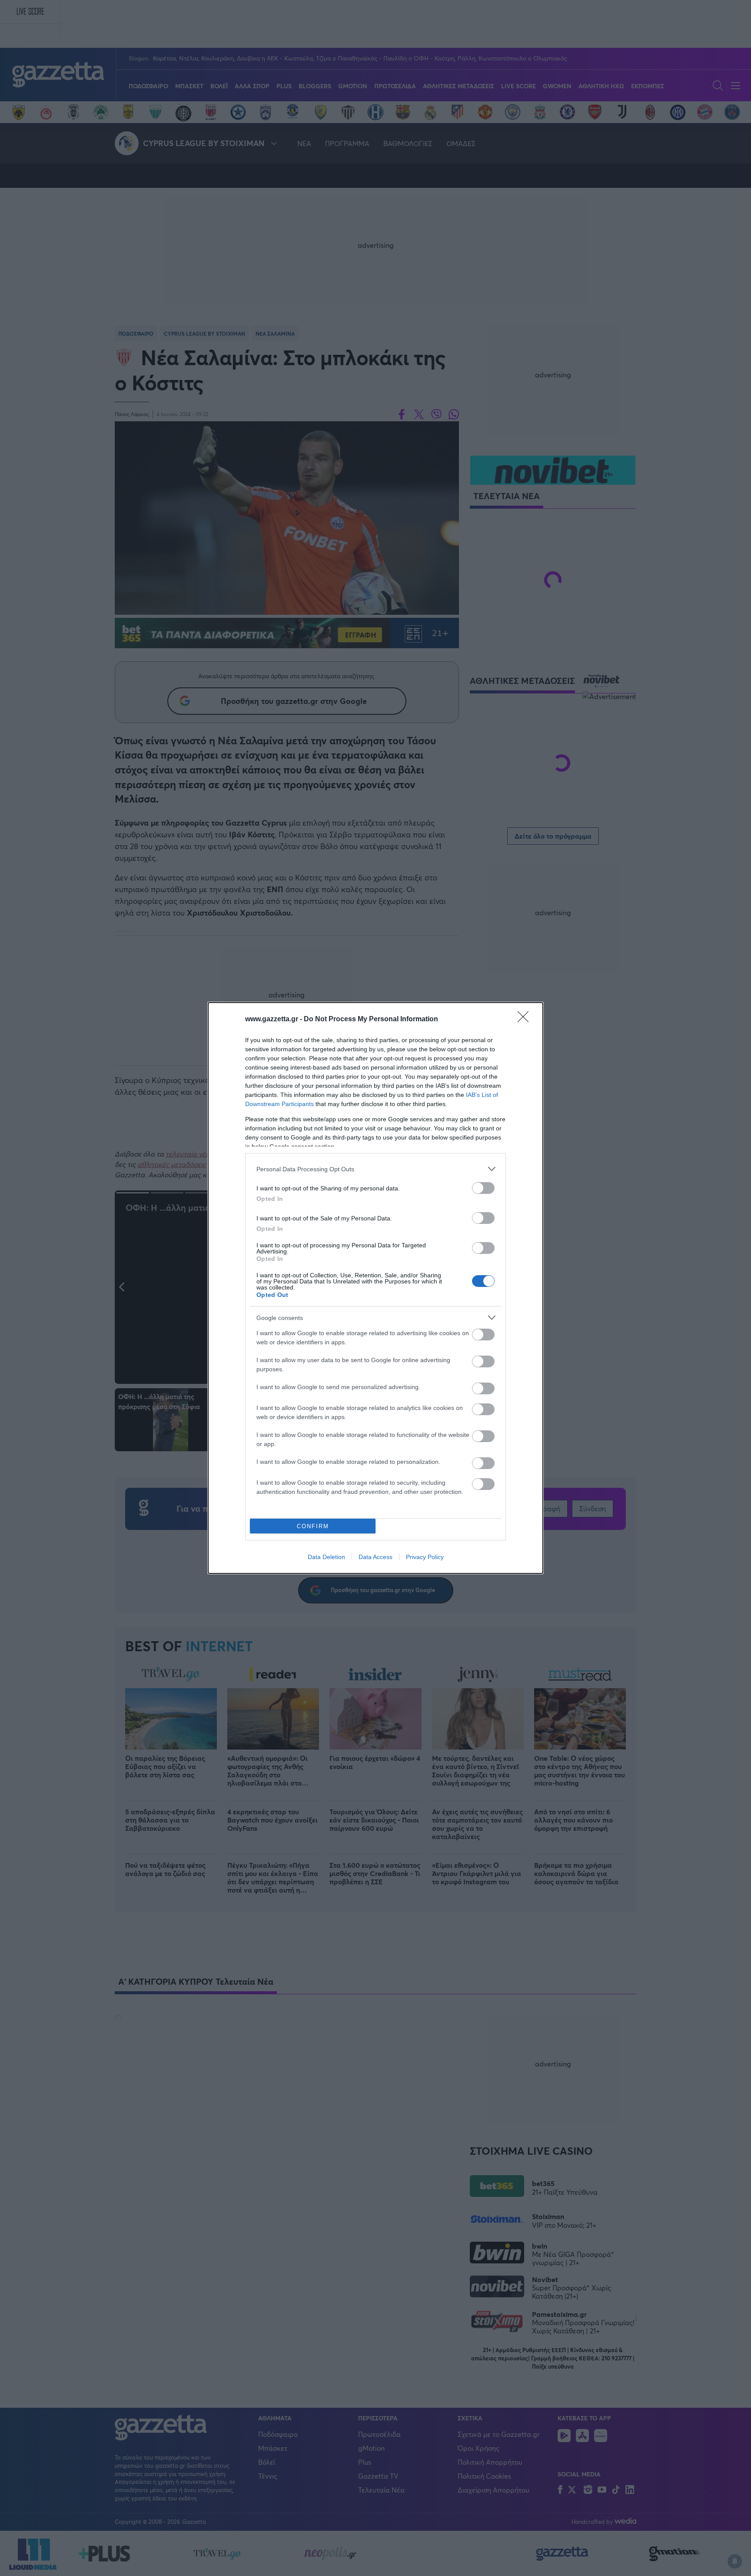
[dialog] (375, 1288)
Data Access (375, 1557)
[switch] (483, 1188)
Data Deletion (326, 1557)
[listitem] (375, 1169)
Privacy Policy (425, 1557)
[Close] (526, 1020)
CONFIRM (313, 1526)
